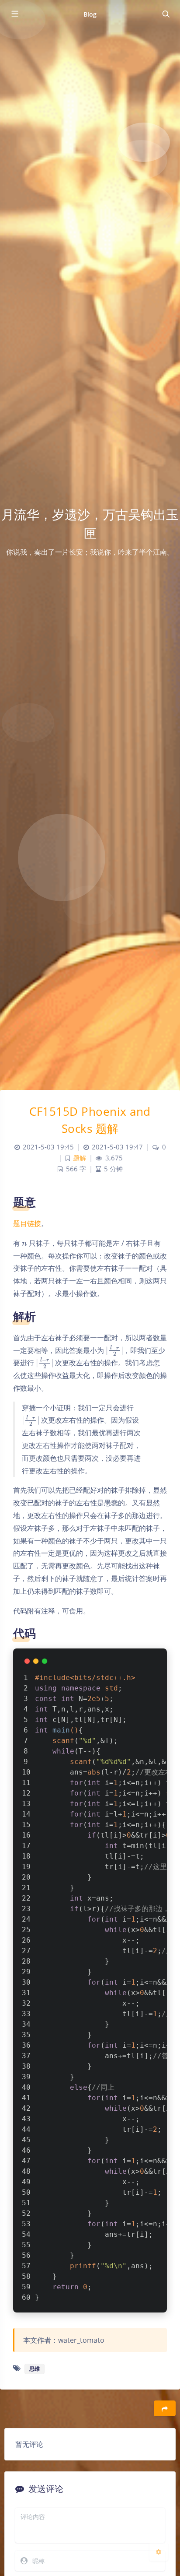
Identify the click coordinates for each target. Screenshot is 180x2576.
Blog (90, 14)
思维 (35, 2369)
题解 (80, 1158)
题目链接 (27, 1223)
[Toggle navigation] (166, 14)
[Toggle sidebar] (14, 14)
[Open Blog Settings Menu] (159, 2551)
